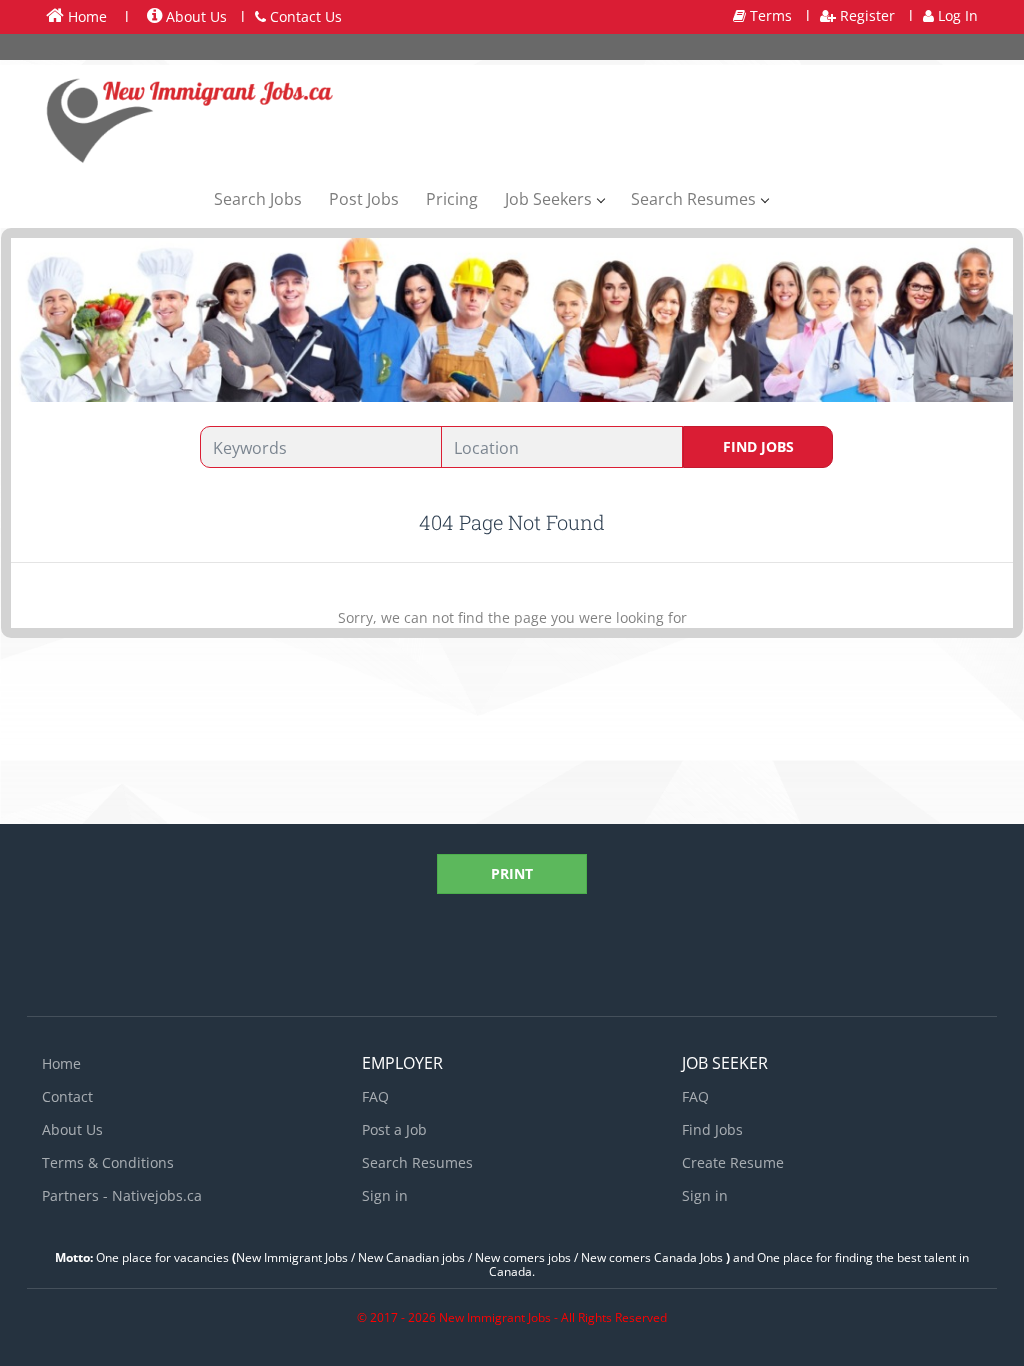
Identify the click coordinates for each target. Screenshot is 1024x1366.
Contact (67, 1096)
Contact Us (304, 16)
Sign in (385, 1195)
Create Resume (733, 1162)
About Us (194, 16)
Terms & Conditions (108, 1162)
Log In (956, 15)
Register (865, 15)
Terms (769, 15)
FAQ (375, 1096)
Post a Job (394, 1129)
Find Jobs (758, 446)
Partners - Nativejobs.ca (122, 1195)
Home (85, 16)
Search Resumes (417, 1162)
